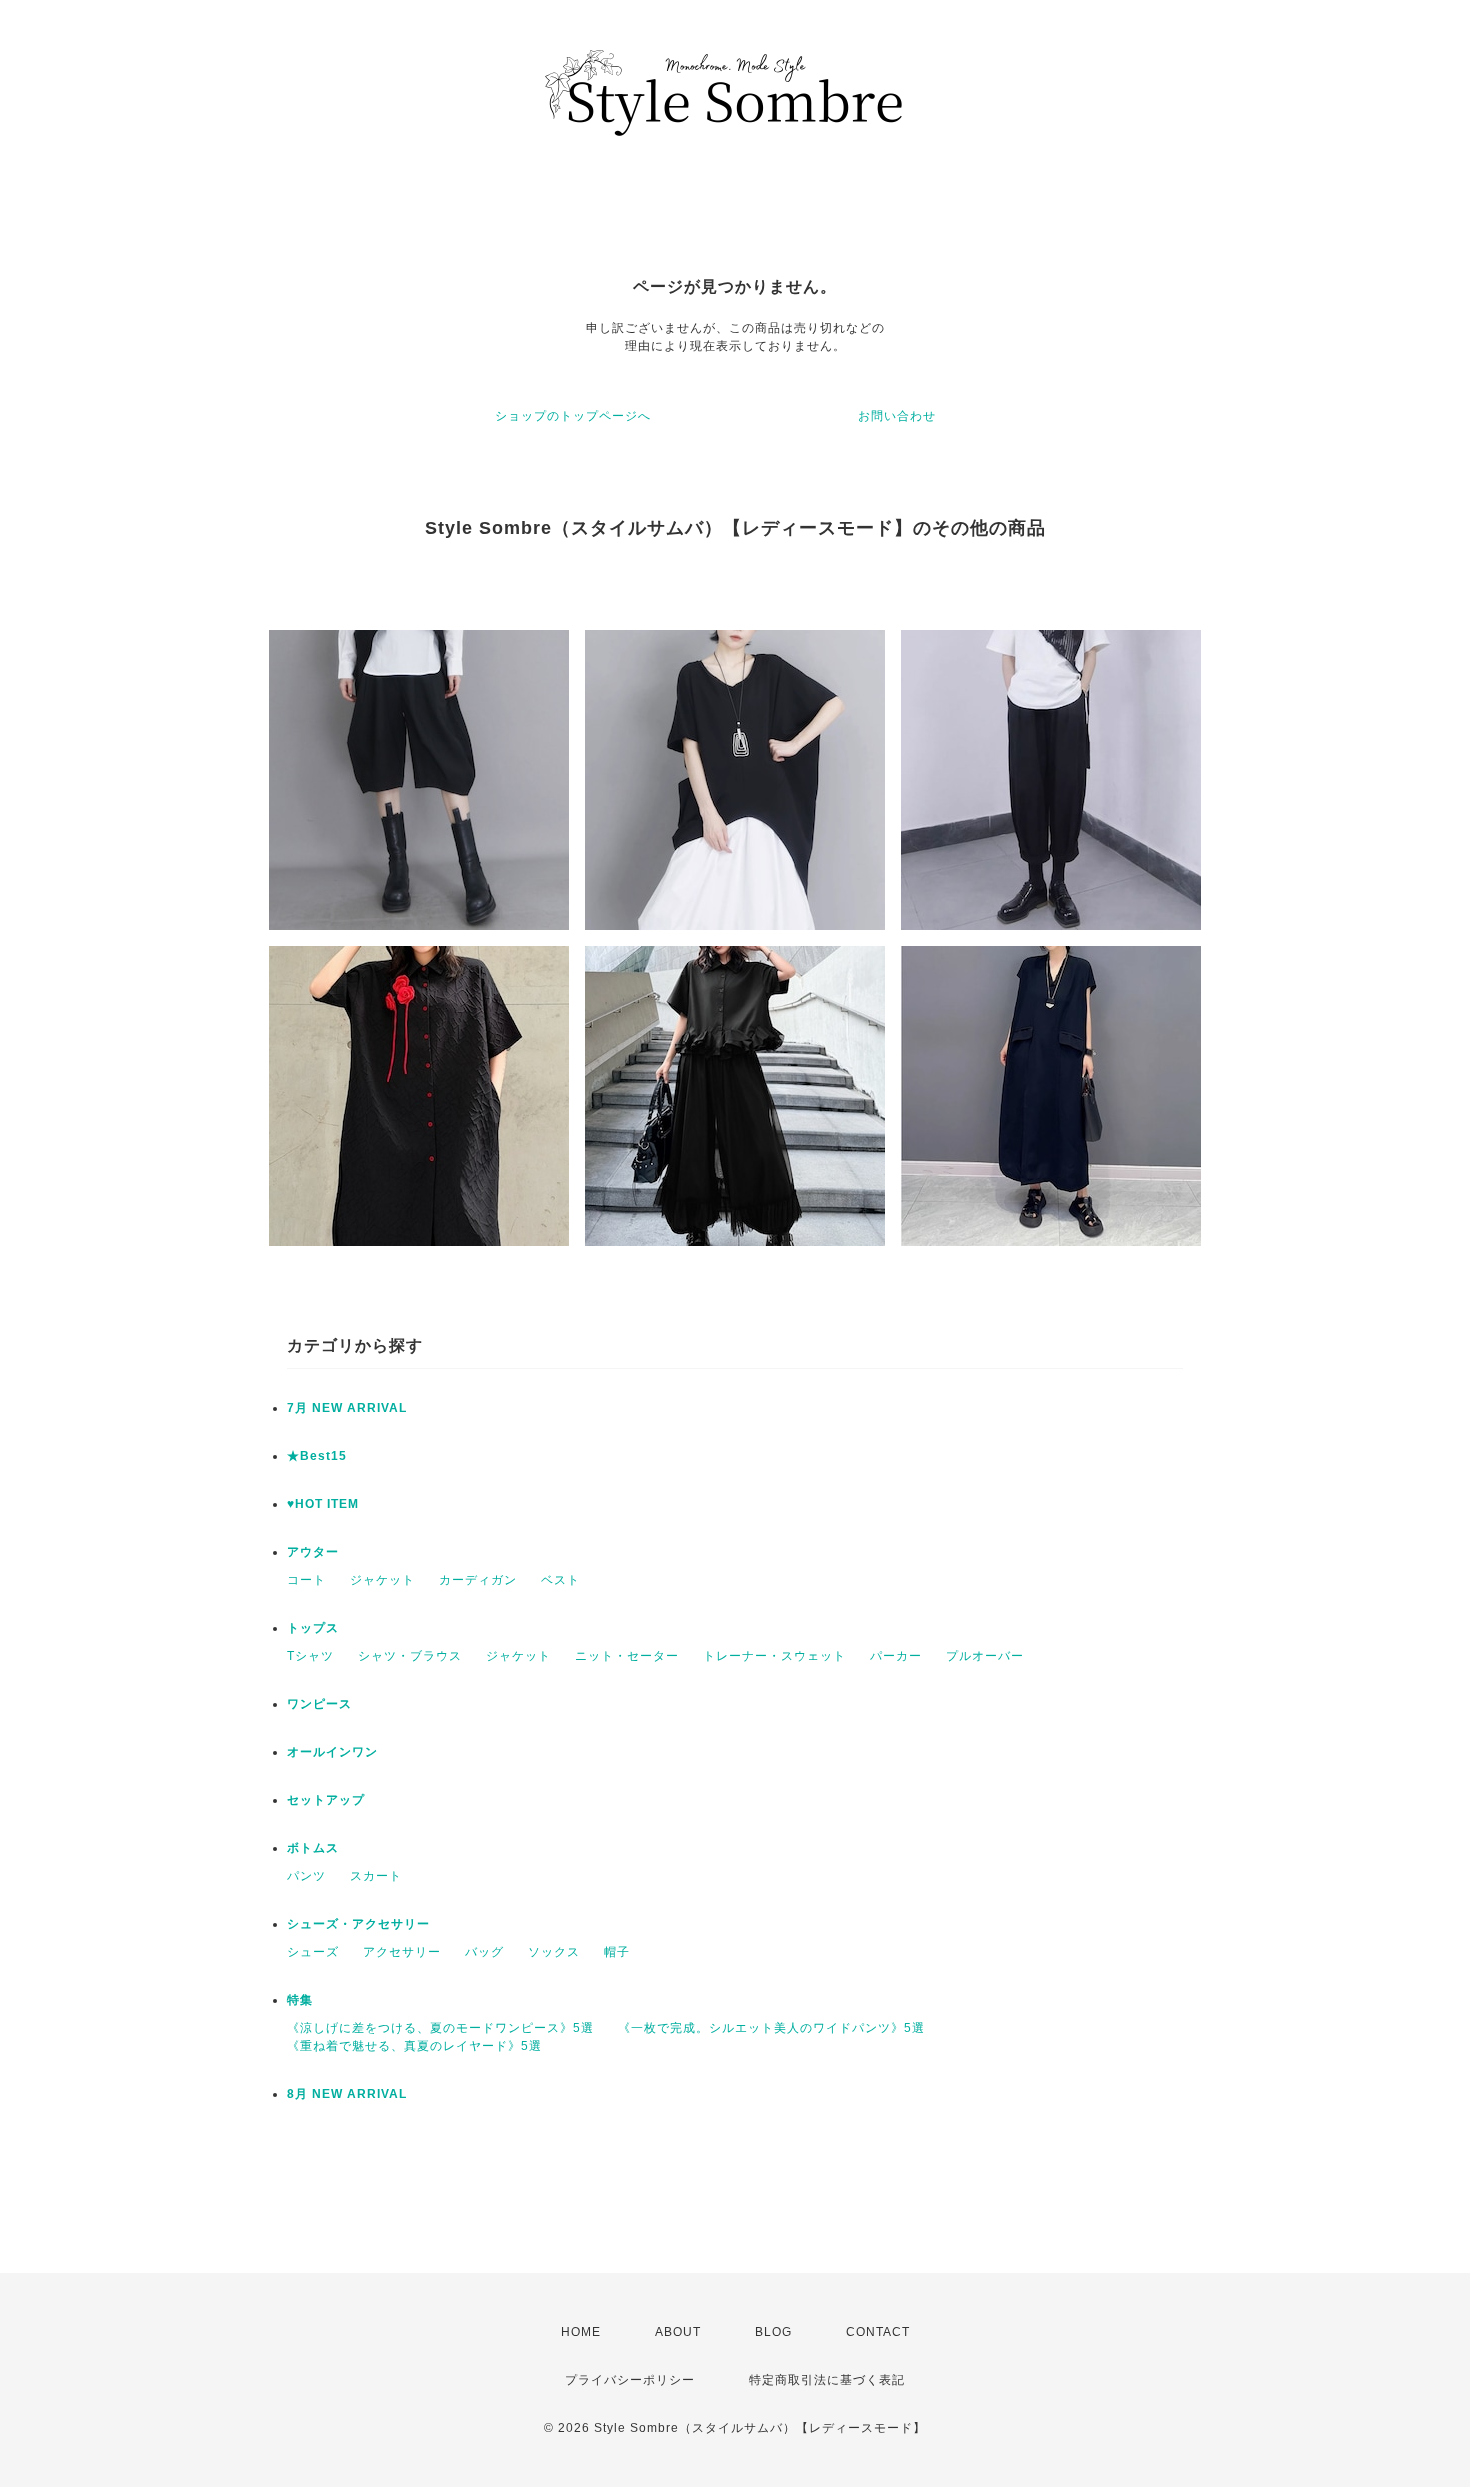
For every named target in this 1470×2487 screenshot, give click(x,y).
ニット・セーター (627, 1656)
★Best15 (317, 1456)
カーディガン (478, 1580)
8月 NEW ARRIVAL (347, 2094)
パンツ (306, 1876)
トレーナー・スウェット (774, 1656)
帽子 (617, 1952)
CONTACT (878, 2332)
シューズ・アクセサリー (358, 1924)
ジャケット (382, 1580)
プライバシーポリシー (630, 2380)
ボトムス (313, 1848)
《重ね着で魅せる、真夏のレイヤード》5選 (414, 2046)
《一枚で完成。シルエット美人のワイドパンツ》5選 (771, 2028)
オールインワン (332, 1752)
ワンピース (319, 1704)
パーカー (896, 1656)
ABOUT (678, 2332)
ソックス (554, 1952)
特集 (300, 2000)
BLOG (773, 2332)
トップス (313, 1628)
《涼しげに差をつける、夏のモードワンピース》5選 (440, 2028)
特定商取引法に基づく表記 (827, 2380)
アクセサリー (402, 1952)
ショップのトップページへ (573, 416)
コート (306, 1580)
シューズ (313, 1952)
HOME (581, 2332)
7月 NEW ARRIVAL (347, 1408)
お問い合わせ (897, 416)
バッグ (484, 1952)
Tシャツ (310, 1656)
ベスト (560, 1580)
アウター (313, 1552)
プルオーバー (985, 1656)
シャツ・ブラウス (410, 1656)
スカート (376, 1876)
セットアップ (326, 1800)
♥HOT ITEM (323, 1504)
